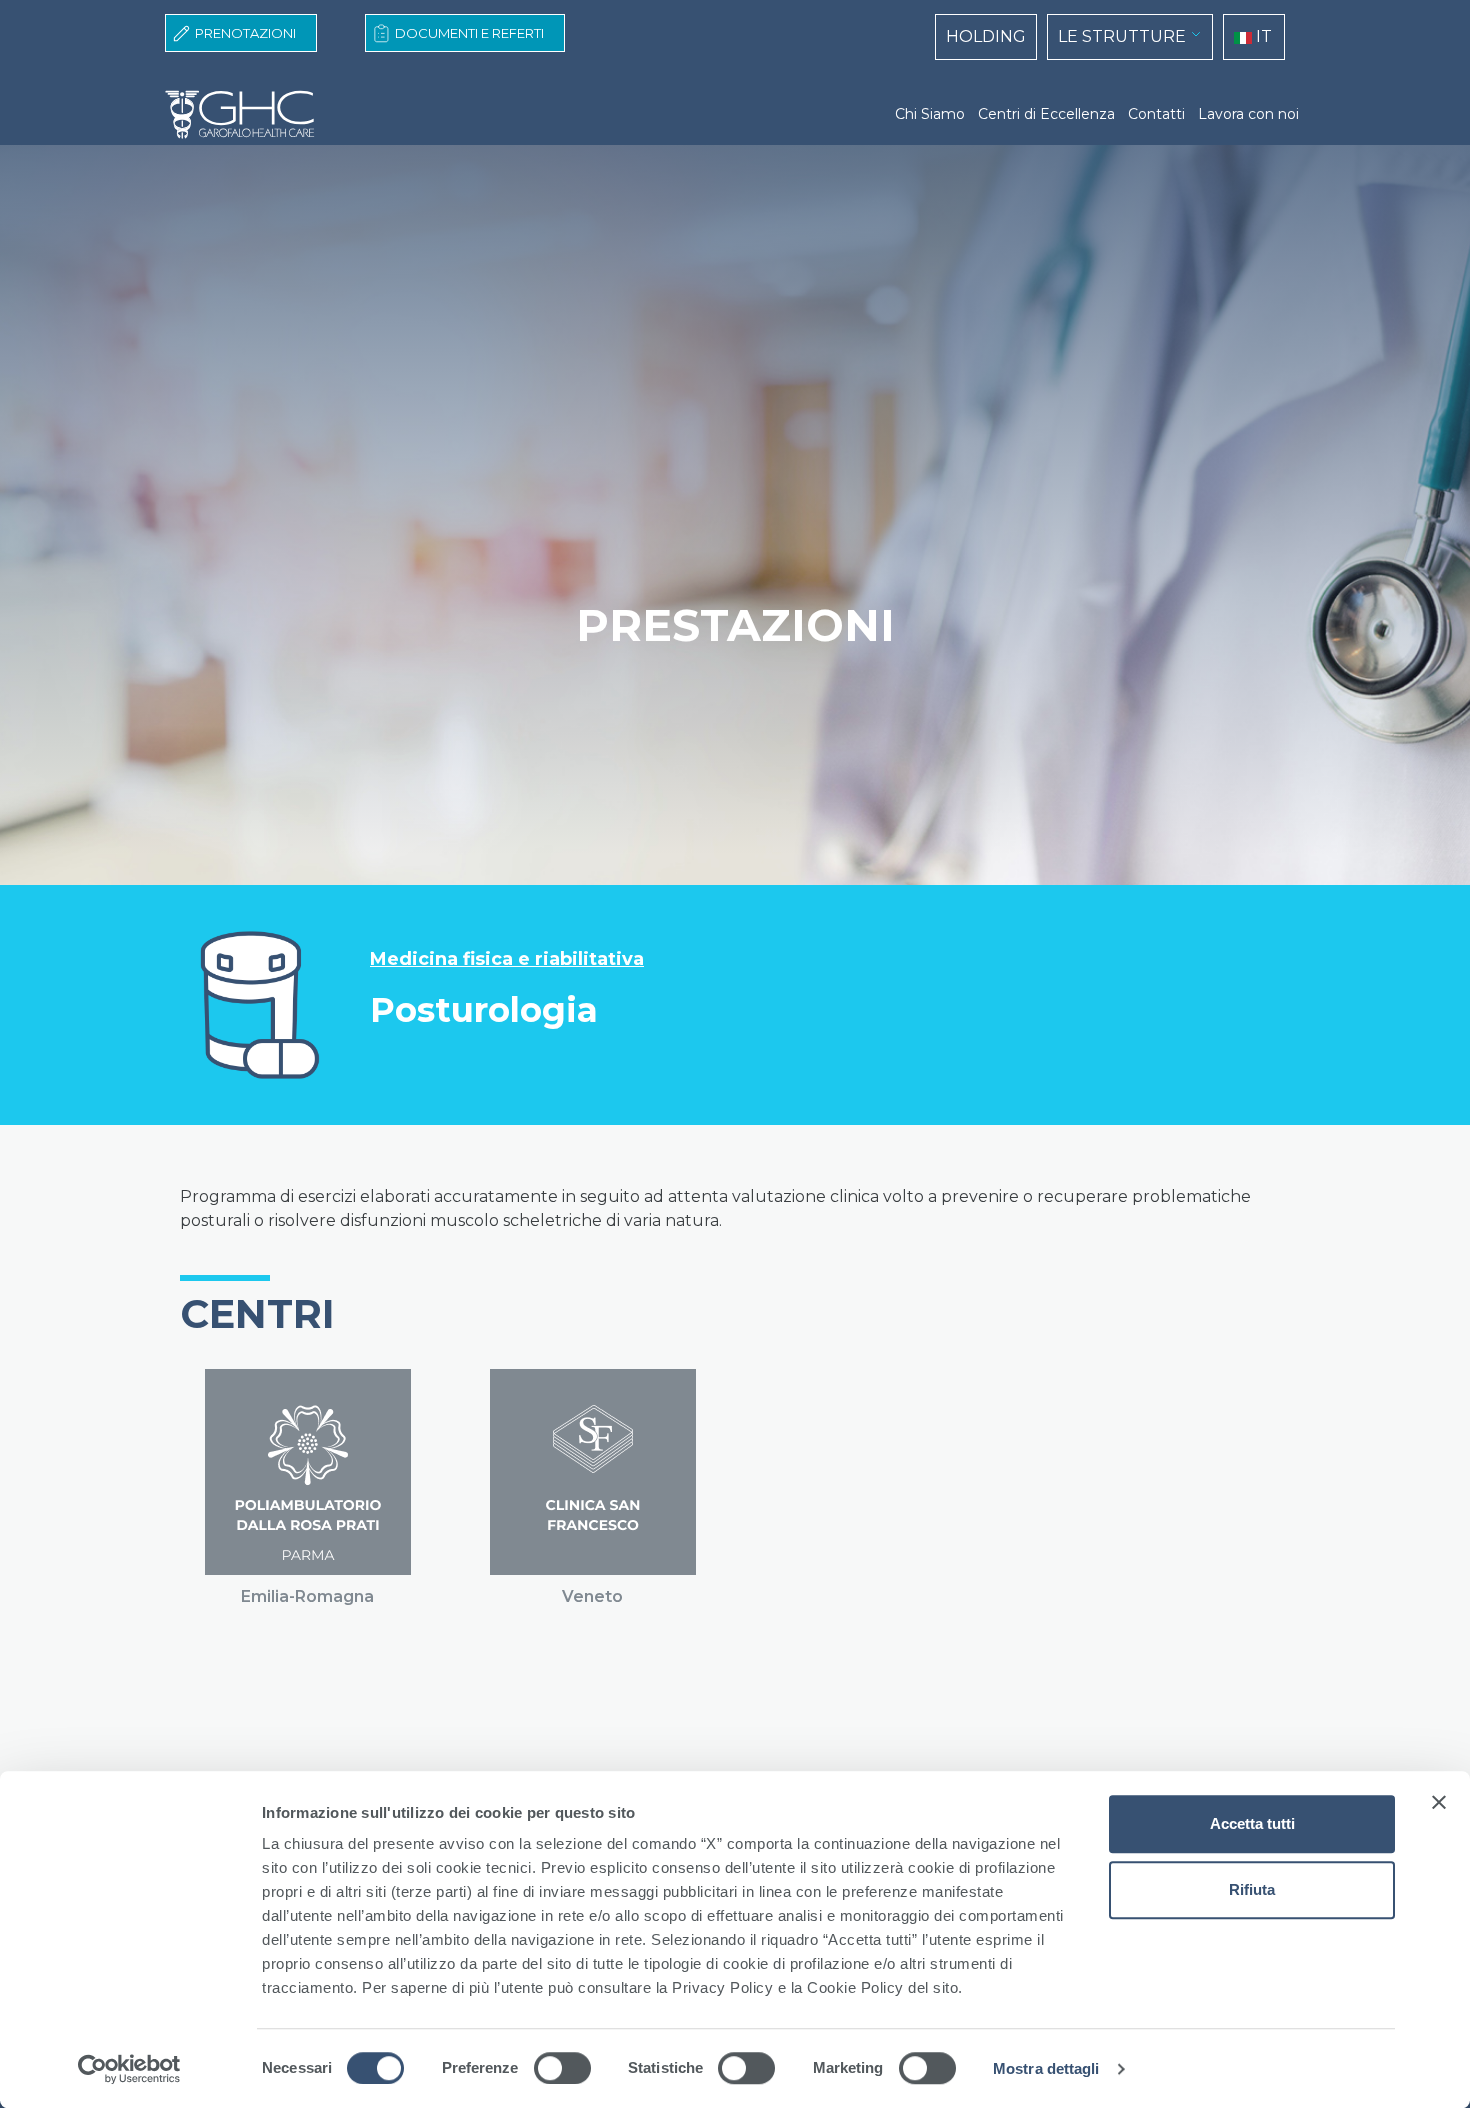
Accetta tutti (1252, 1823)
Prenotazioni (245, 33)
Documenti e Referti (469, 33)
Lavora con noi (1248, 114)
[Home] (248, 115)
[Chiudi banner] (1439, 1802)
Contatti (1156, 114)
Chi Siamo (930, 114)
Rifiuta (1252, 1889)
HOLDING (986, 36)
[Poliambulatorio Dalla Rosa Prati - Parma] (308, 1472)
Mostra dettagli (1046, 2068)
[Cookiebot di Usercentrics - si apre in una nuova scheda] (129, 2069)
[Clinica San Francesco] (593, 1472)
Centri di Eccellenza (1046, 114)
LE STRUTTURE (1122, 36)
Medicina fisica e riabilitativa (507, 959)
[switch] (562, 2068)
